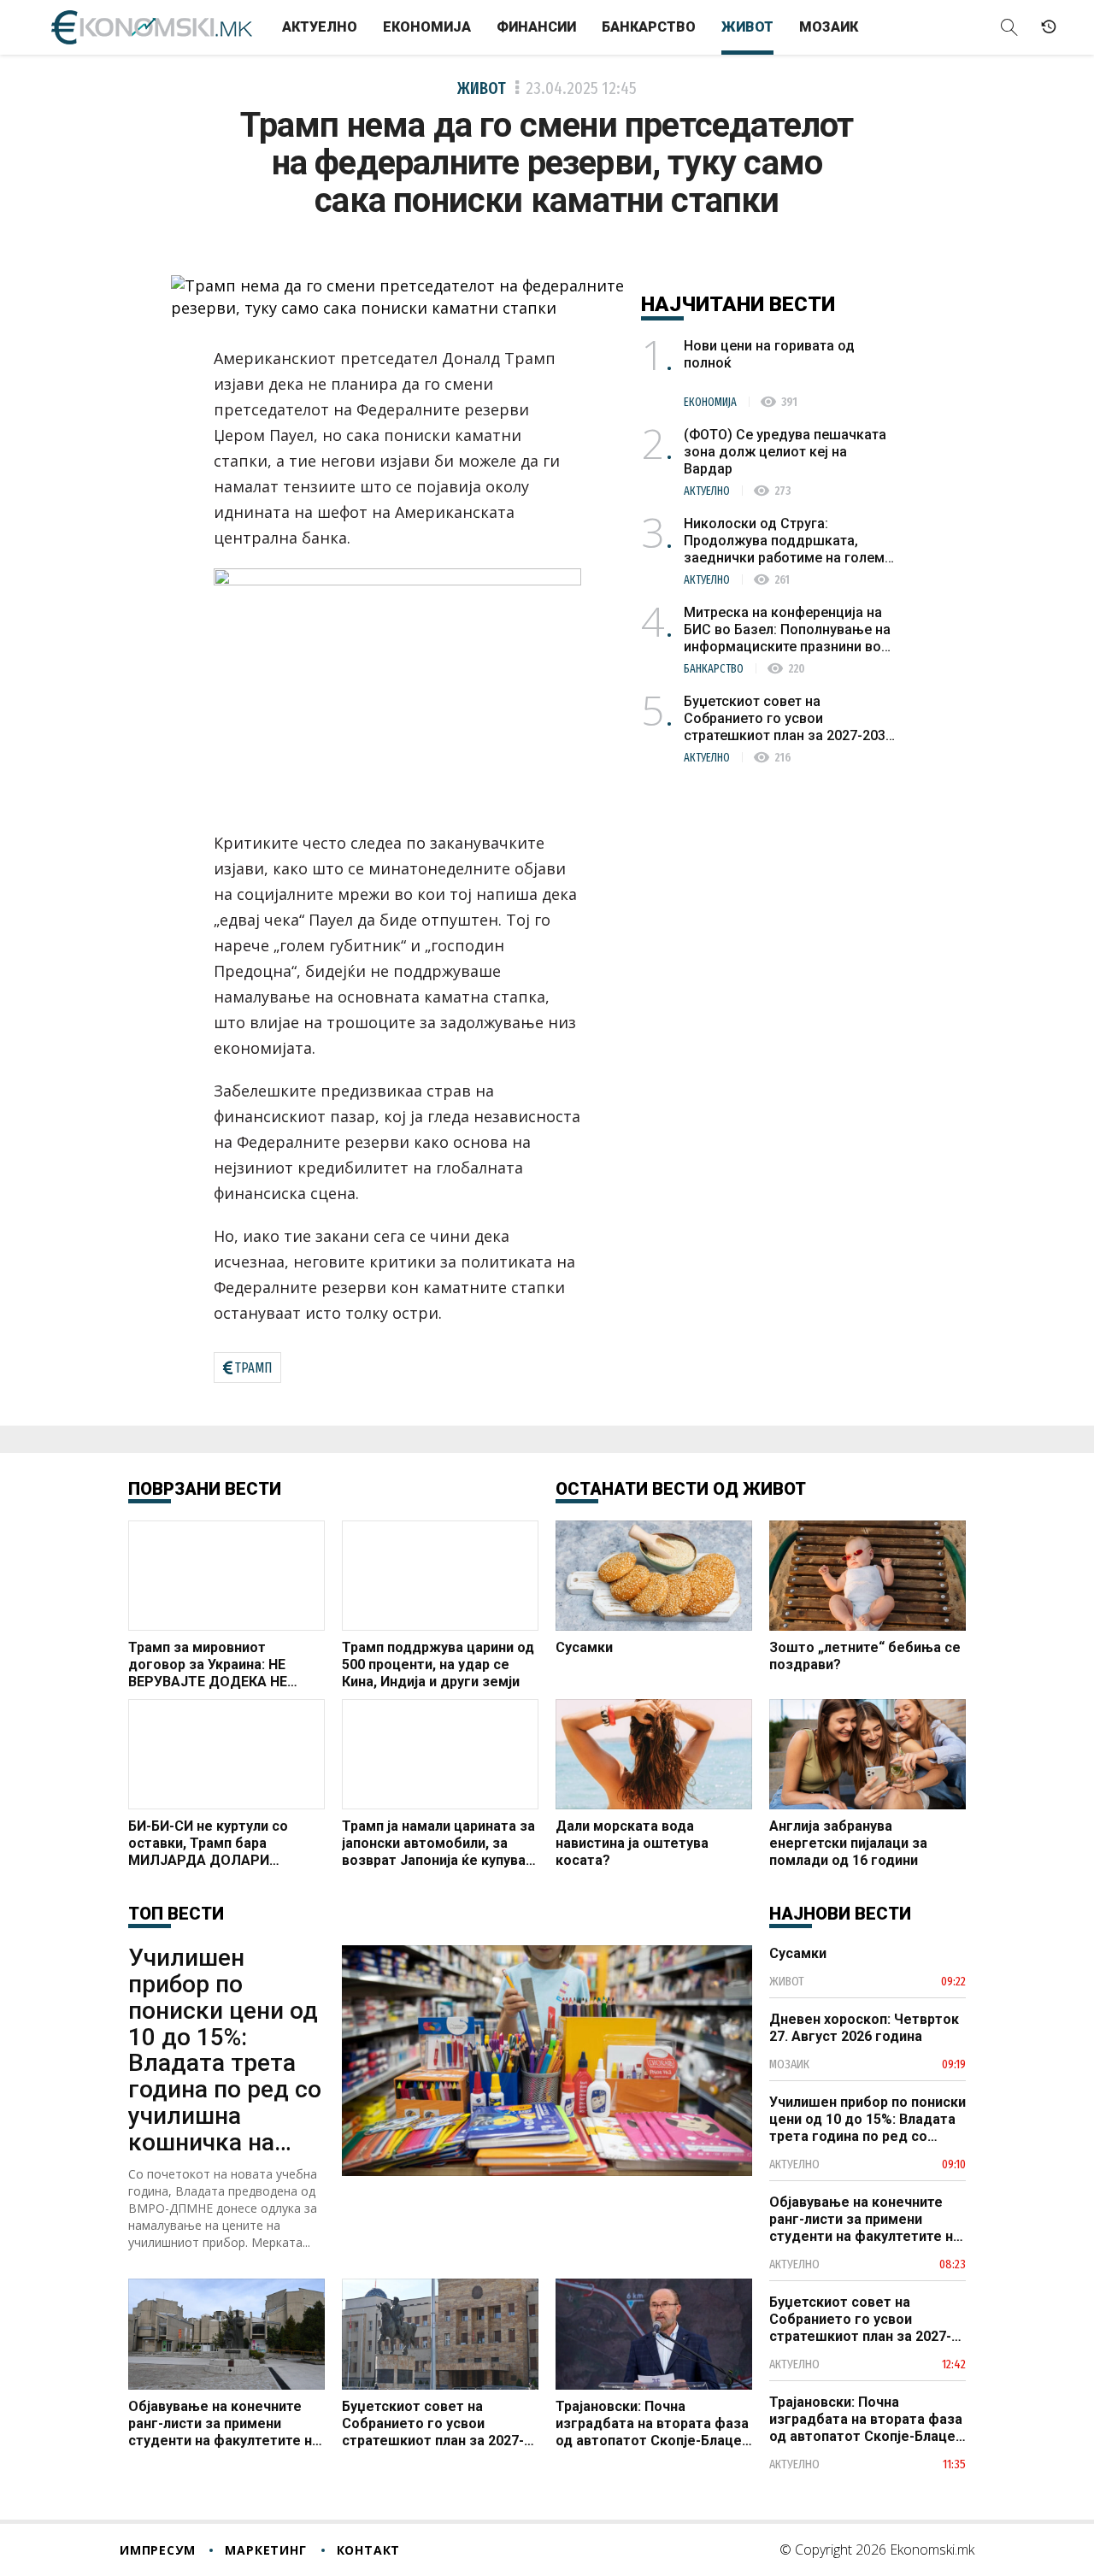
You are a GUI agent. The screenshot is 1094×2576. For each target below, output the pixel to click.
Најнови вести (840, 1914)
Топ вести (176, 1914)
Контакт (369, 2550)
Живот (747, 27)
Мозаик (829, 27)
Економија (427, 27)
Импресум (157, 2550)
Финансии (536, 27)
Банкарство (649, 27)
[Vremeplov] (1049, 27)
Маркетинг (265, 2550)
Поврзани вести (205, 1489)
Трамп (253, 1368)
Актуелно (320, 27)
